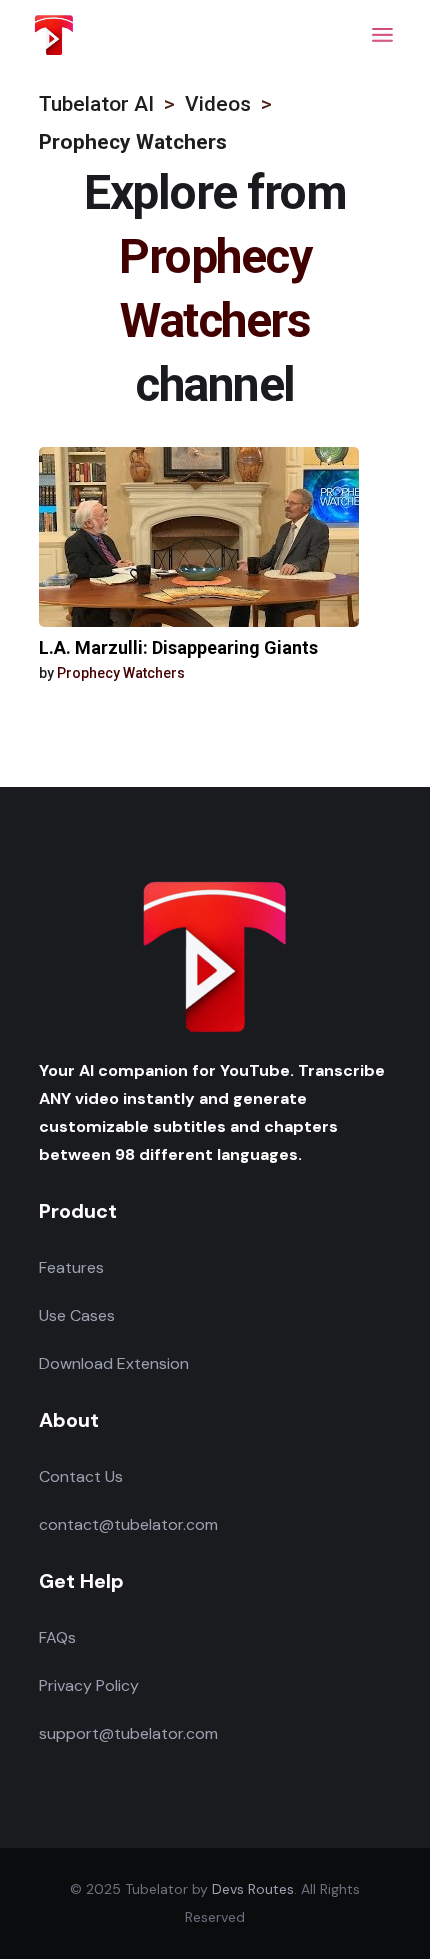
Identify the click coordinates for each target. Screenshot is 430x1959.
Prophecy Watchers (121, 673)
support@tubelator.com (128, 1733)
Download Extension (114, 1363)
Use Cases (77, 1315)
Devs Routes (253, 1889)
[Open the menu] (382, 35)
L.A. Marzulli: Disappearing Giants (178, 647)
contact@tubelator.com (128, 1524)
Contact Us (81, 1476)
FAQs (57, 1637)
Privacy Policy (89, 1685)
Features (71, 1267)
